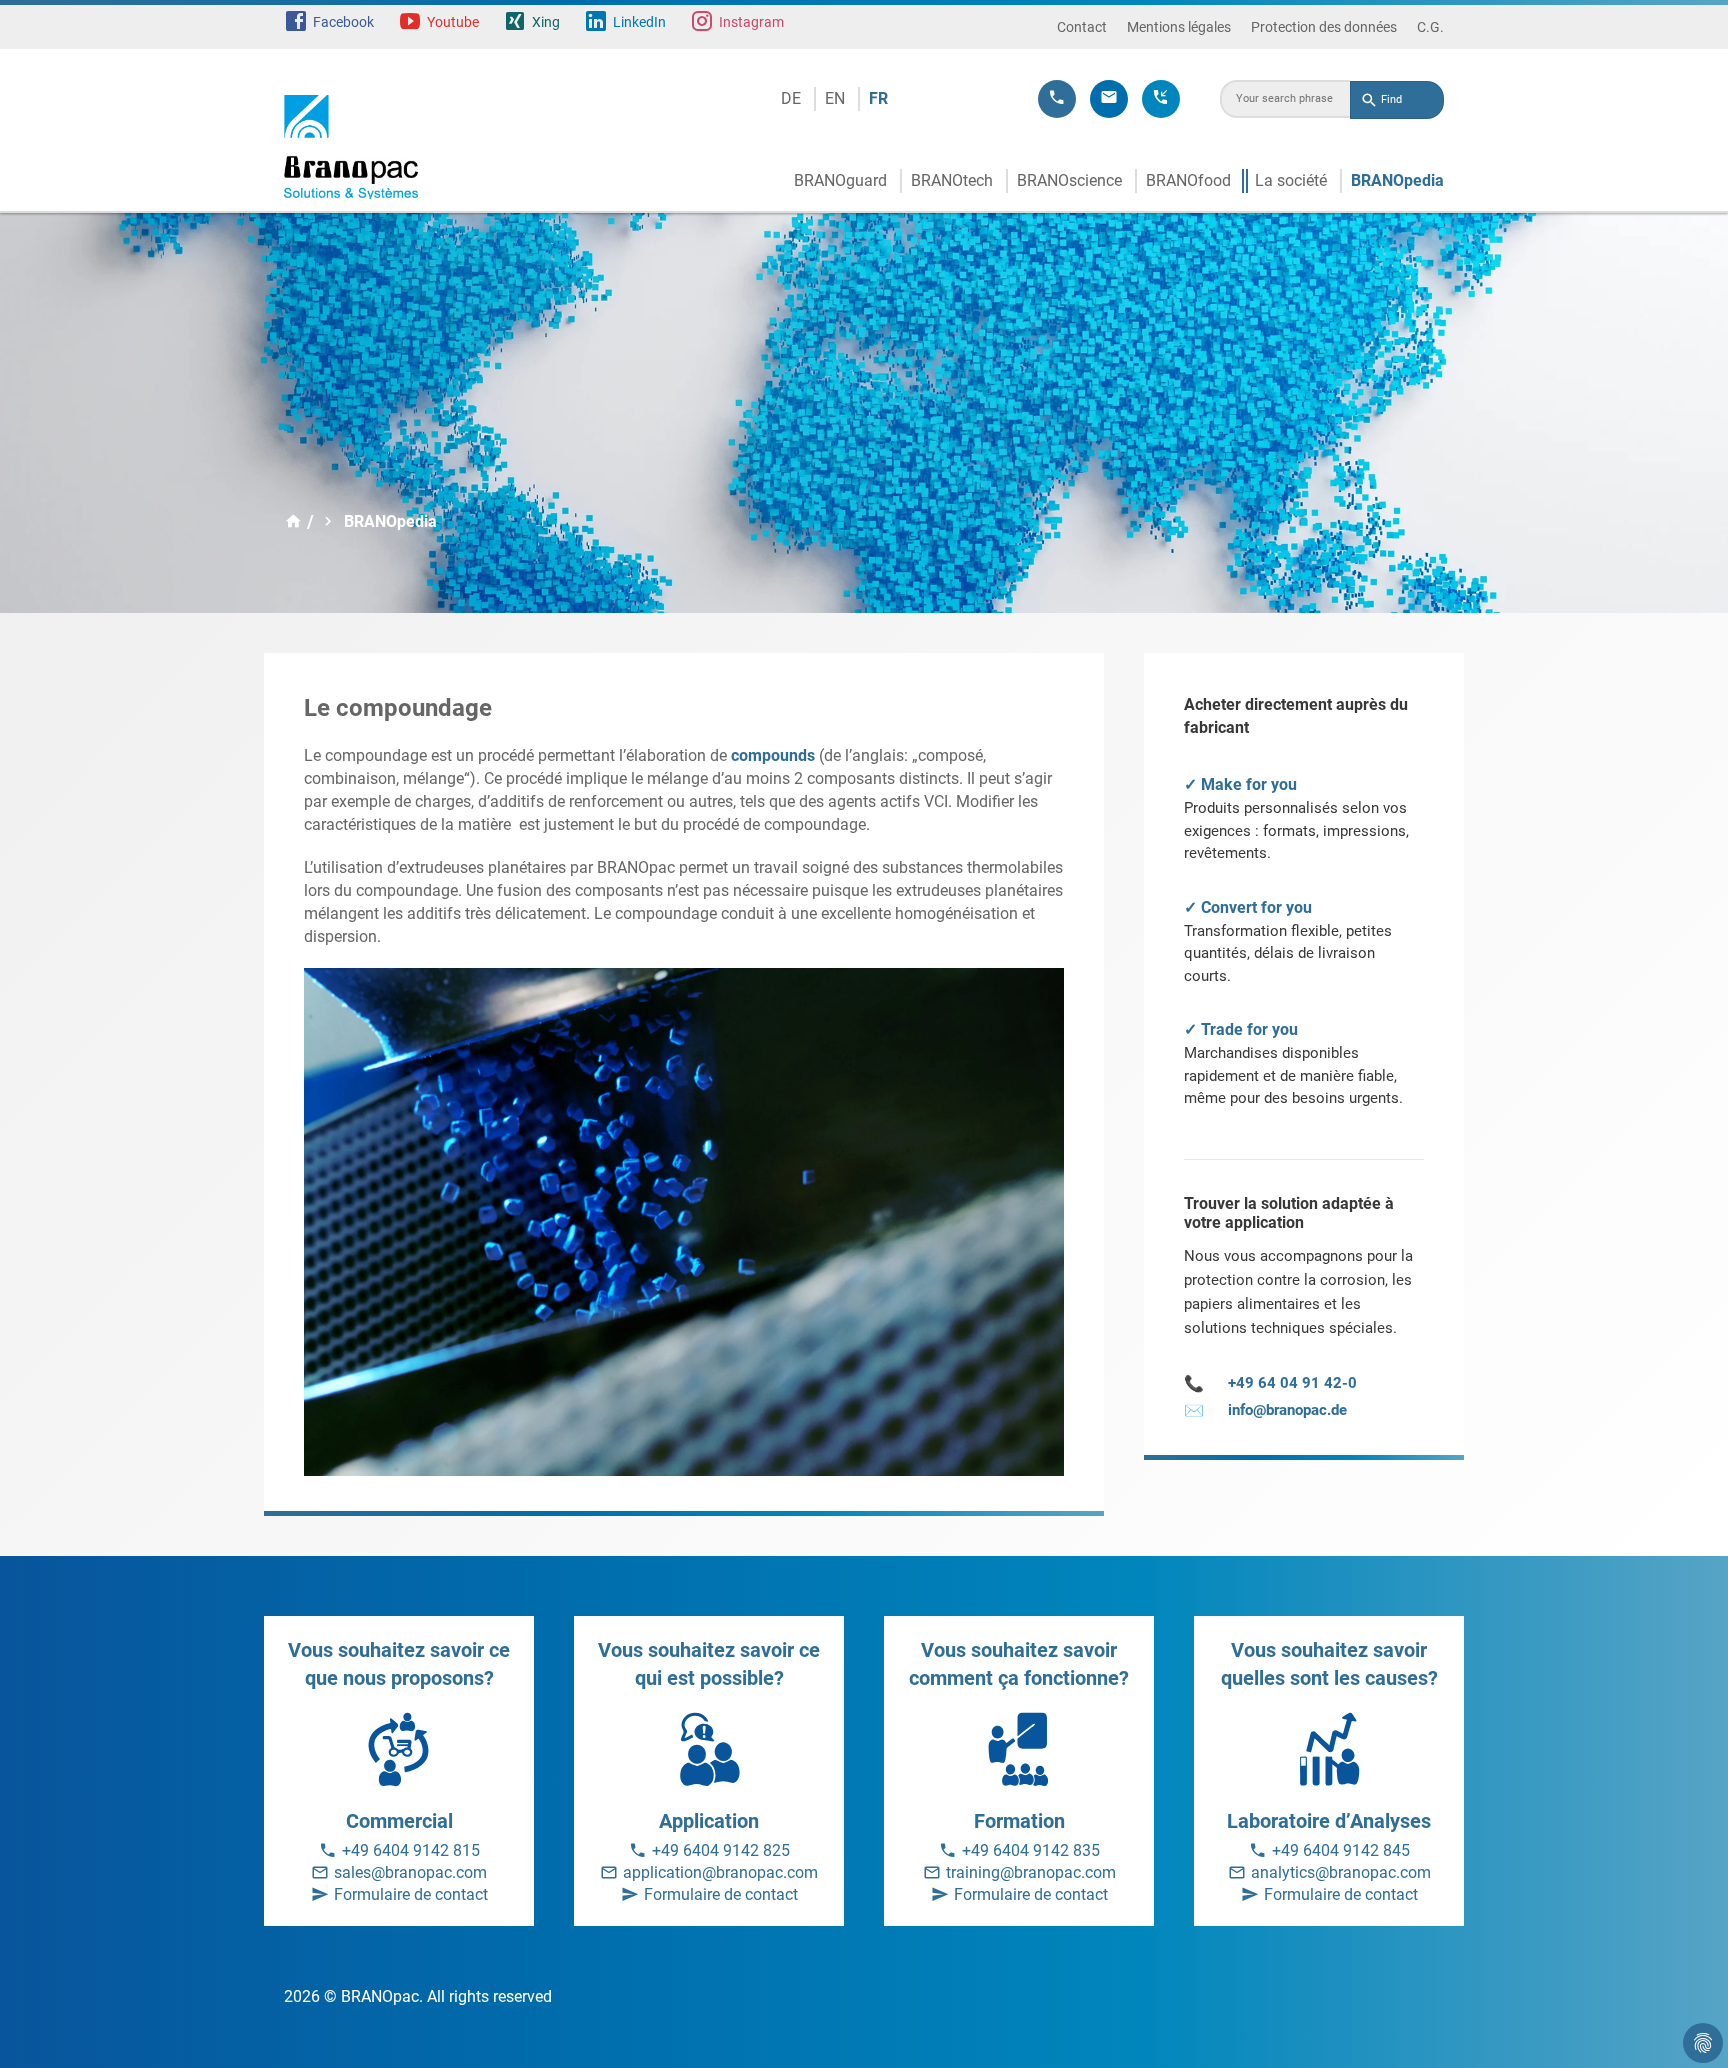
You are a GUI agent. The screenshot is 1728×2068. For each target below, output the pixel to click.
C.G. (1430, 27)
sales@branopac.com (410, 1872)
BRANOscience (1069, 180)
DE (791, 98)
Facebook (343, 22)
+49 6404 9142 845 (1341, 1850)
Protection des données (1324, 27)
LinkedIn (639, 22)
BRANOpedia (1397, 180)
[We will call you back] (1161, 99)
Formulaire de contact (411, 1894)
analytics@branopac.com (1341, 1872)
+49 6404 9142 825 (721, 1850)
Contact (1082, 27)
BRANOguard (840, 180)
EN (835, 98)
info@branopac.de (1265, 1410)
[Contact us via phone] (1057, 99)
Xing (546, 22)
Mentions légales (1179, 27)
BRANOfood (1188, 180)
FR (878, 98)
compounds (773, 755)
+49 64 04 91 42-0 (1270, 1383)
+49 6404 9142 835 (1031, 1850)
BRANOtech (952, 180)
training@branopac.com (1031, 1872)
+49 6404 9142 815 (411, 1850)
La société (1291, 180)
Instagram (751, 22)
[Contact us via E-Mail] (1109, 99)
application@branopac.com (720, 1872)
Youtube (453, 22)
